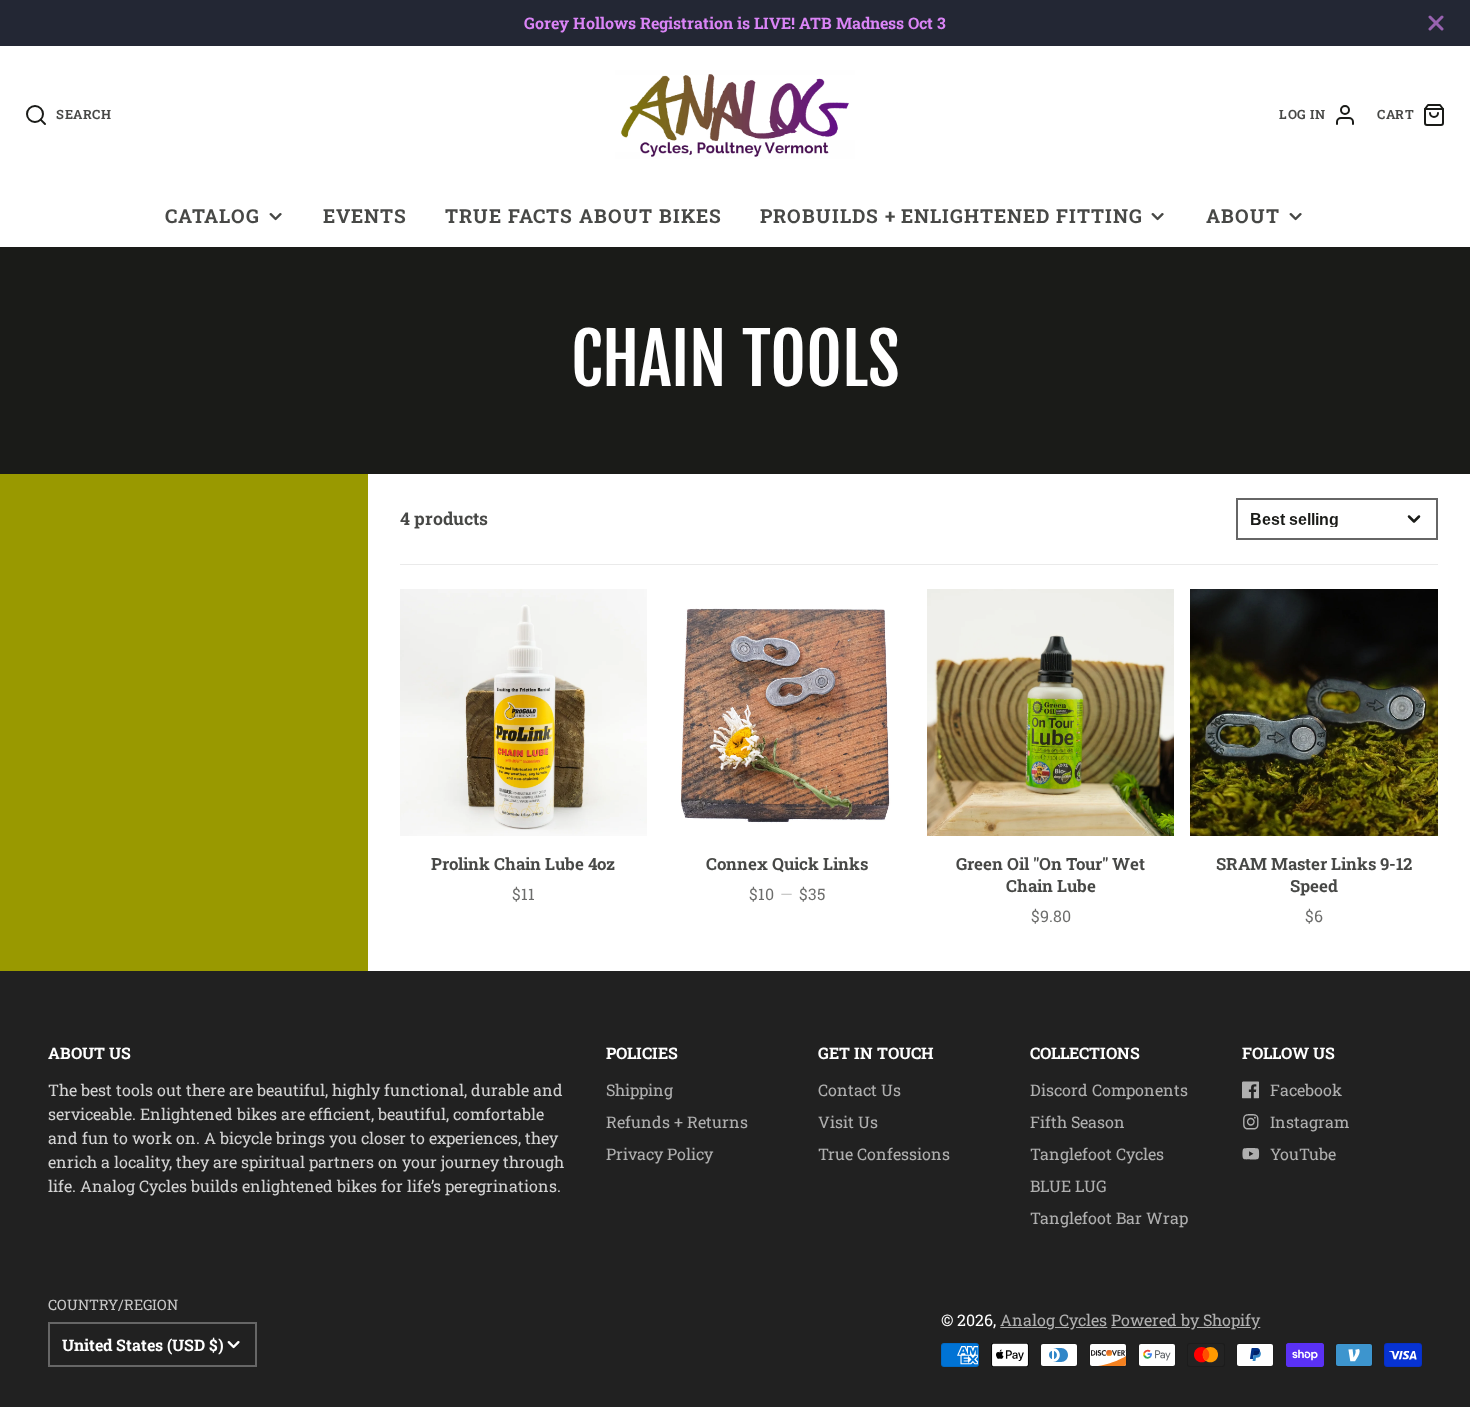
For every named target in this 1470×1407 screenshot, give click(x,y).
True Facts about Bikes (583, 215)
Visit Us (848, 1121)
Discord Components (1109, 1089)
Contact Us (859, 1089)
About (1243, 215)
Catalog (212, 215)
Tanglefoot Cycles (1097, 1153)
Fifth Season (1077, 1121)
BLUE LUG (1068, 1185)
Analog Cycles (1053, 1319)
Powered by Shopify (1185, 1319)
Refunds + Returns (677, 1121)
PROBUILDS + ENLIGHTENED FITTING (951, 215)
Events (365, 215)
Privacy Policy (659, 1153)
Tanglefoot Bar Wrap (1109, 1217)
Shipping (639, 1089)
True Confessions (884, 1153)
